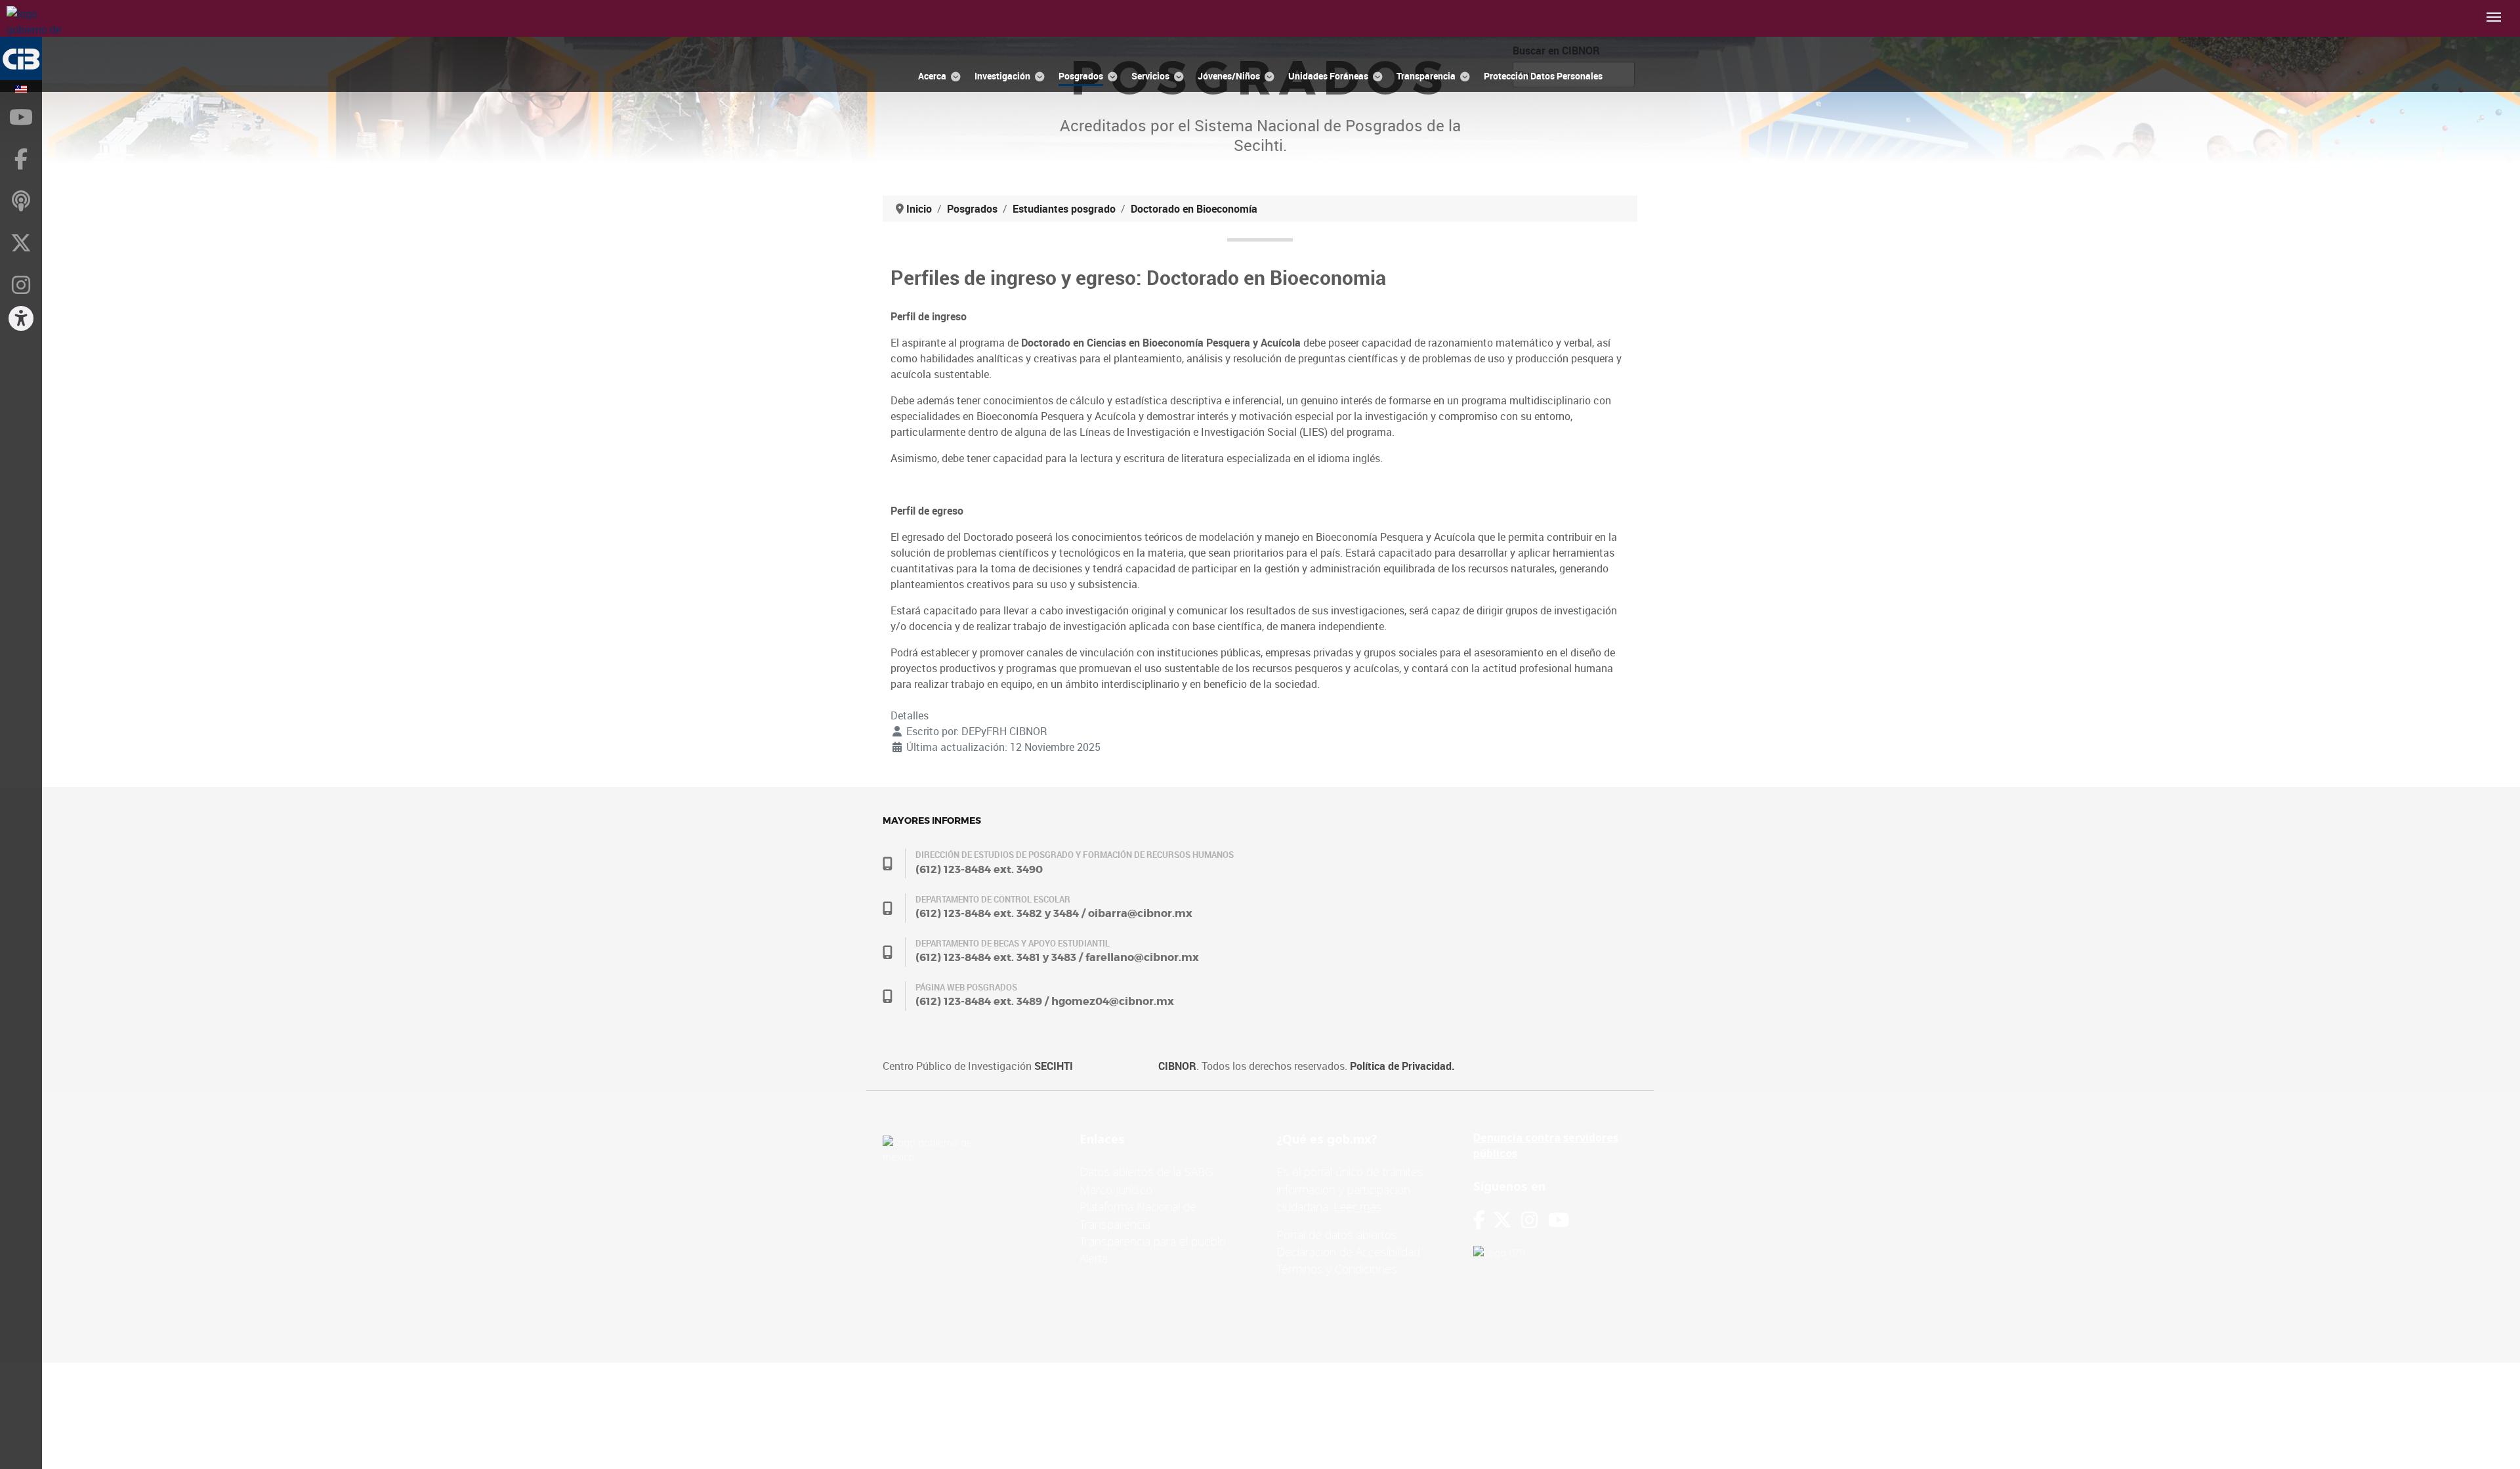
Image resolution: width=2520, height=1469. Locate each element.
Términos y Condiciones (1337, 1269)
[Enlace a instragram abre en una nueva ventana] (1529, 1220)
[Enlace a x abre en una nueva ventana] (1507, 1220)
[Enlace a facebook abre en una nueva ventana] (1479, 1220)
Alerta (1094, 1258)
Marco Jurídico (1116, 1189)
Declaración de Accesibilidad (1348, 1252)
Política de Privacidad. (1402, 1066)
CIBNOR (1177, 1066)
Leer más (1357, 1206)
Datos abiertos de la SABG (1146, 1172)
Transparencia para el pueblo (1153, 1241)
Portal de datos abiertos (1337, 1235)
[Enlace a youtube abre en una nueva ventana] (1559, 1220)
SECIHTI (1054, 1066)
